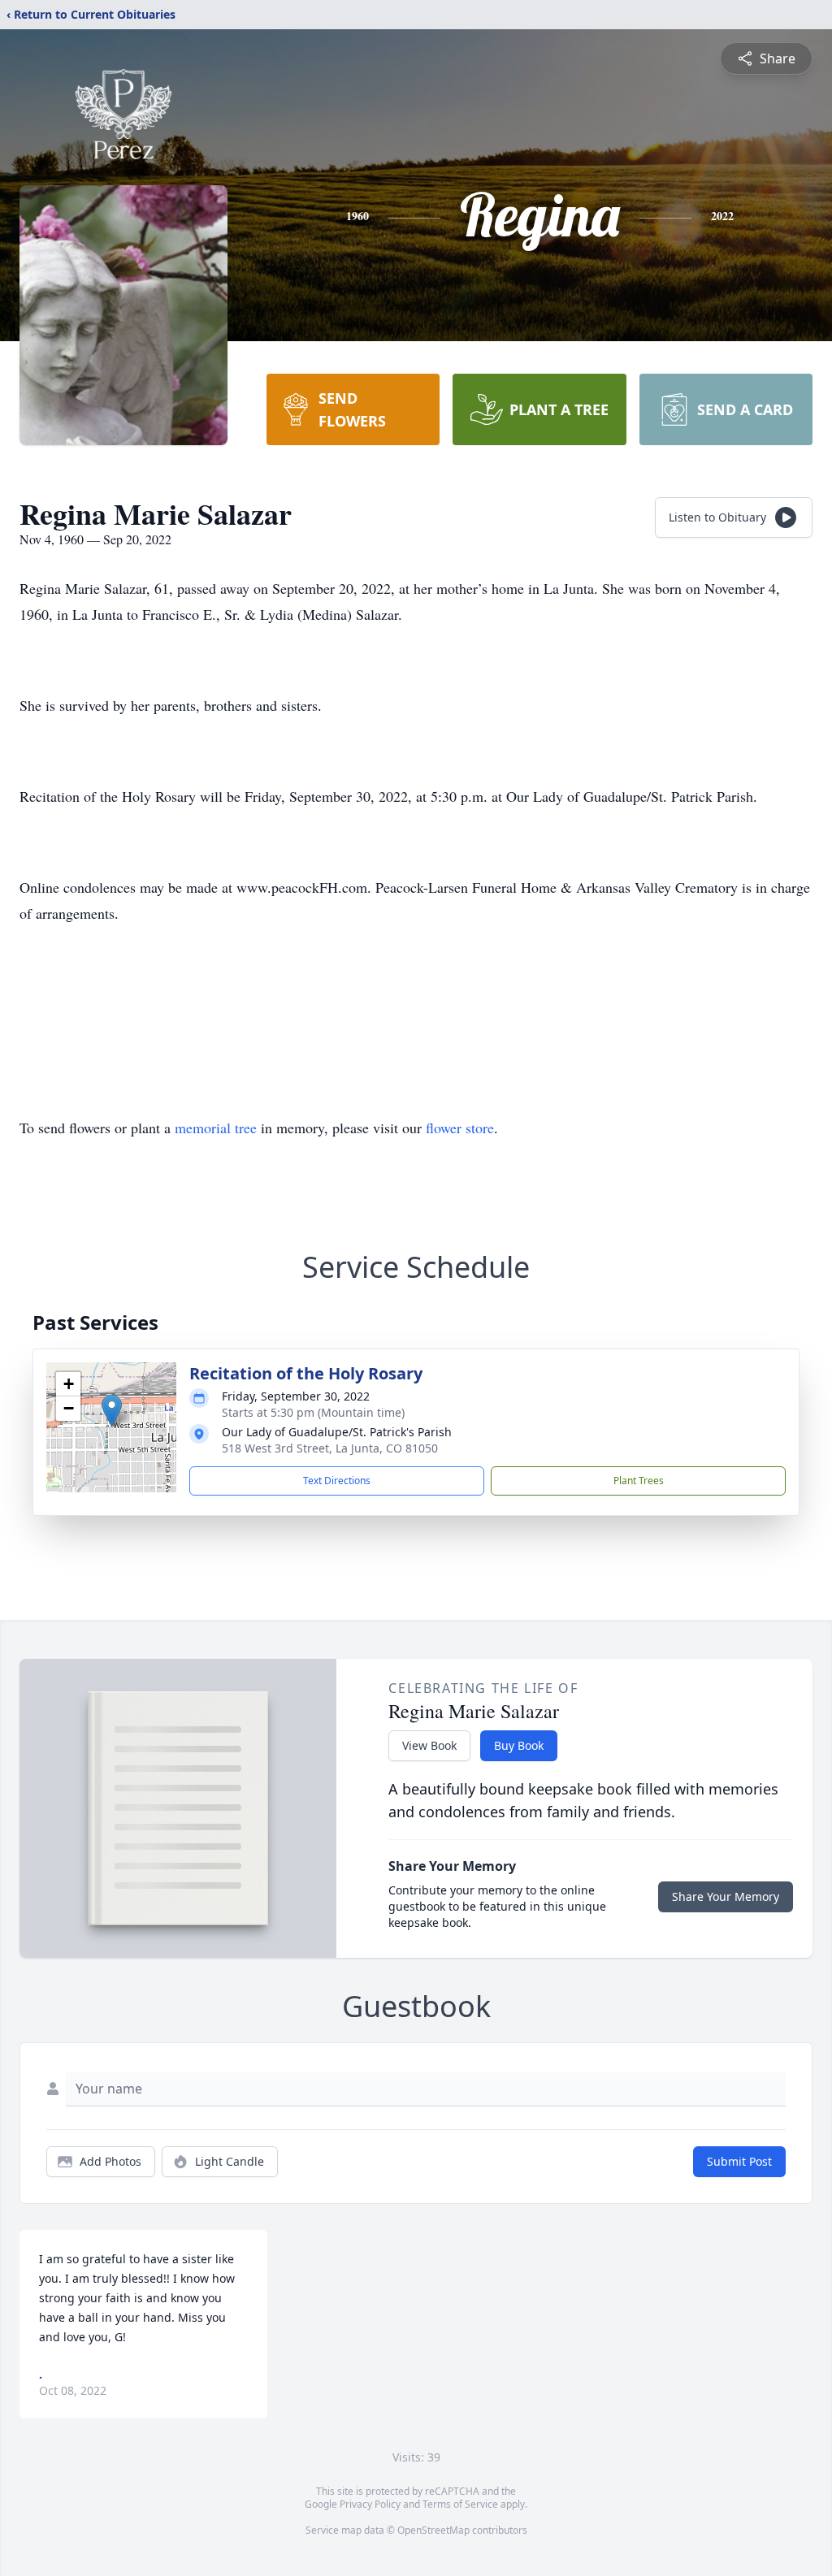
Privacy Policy (370, 2504)
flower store (460, 1128)
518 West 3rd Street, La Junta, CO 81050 (330, 1448)
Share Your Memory (726, 1896)
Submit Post (739, 2161)
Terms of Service (460, 2504)
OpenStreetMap (433, 2530)
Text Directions (337, 1481)
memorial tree (216, 1128)
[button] (112, 1411)
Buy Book (519, 1745)
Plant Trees (639, 1481)
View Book (429, 1745)
